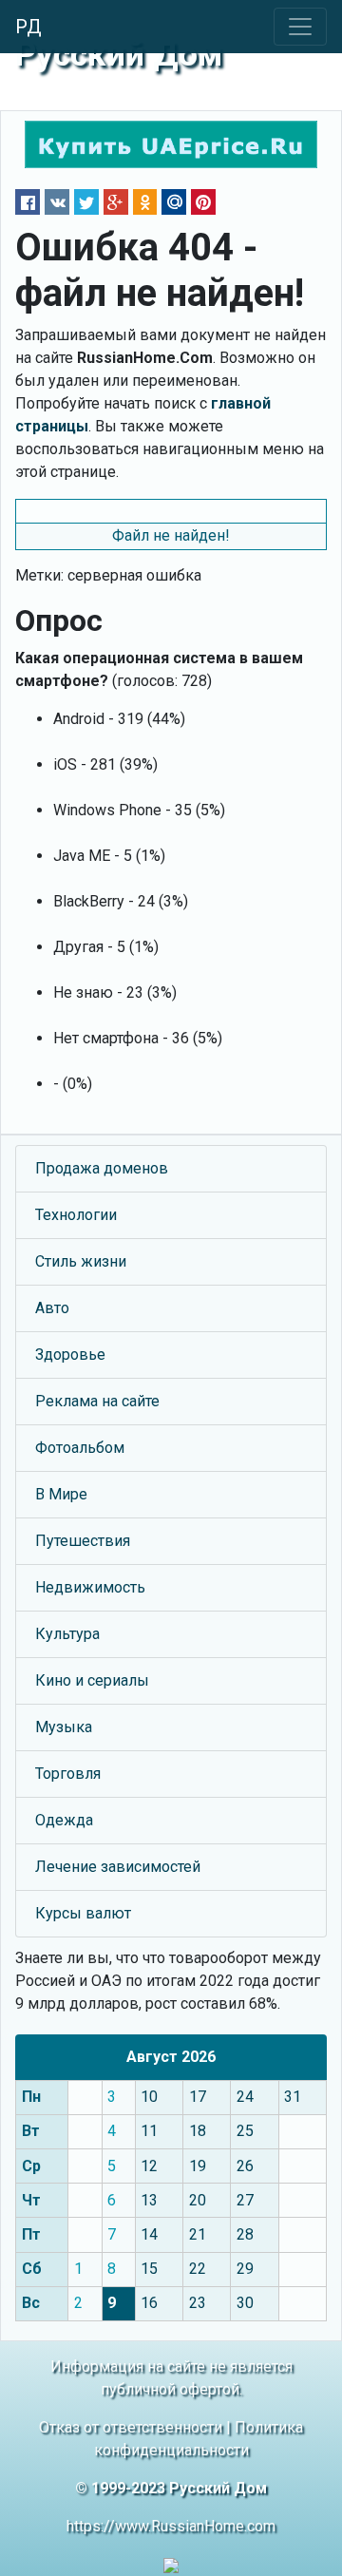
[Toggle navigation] (300, 27)
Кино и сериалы (92, 1680)
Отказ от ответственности (131, 2427)
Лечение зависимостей (118, 1867)
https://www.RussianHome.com (171, 2526)
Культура (67, 1634)
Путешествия (83, 1541)
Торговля (68, 1774)
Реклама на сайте (97, 1401)
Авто (52, 1308)
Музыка (64, 1727)
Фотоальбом (80, 1448)
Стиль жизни (81, 1261)
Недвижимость (90, 1587)
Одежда (64, 1820)
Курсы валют (83, 1913)
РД (28, 27)
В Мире (61, 1494)
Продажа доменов (102, 1168)
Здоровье (70, 1355)
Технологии (76, 1215)
